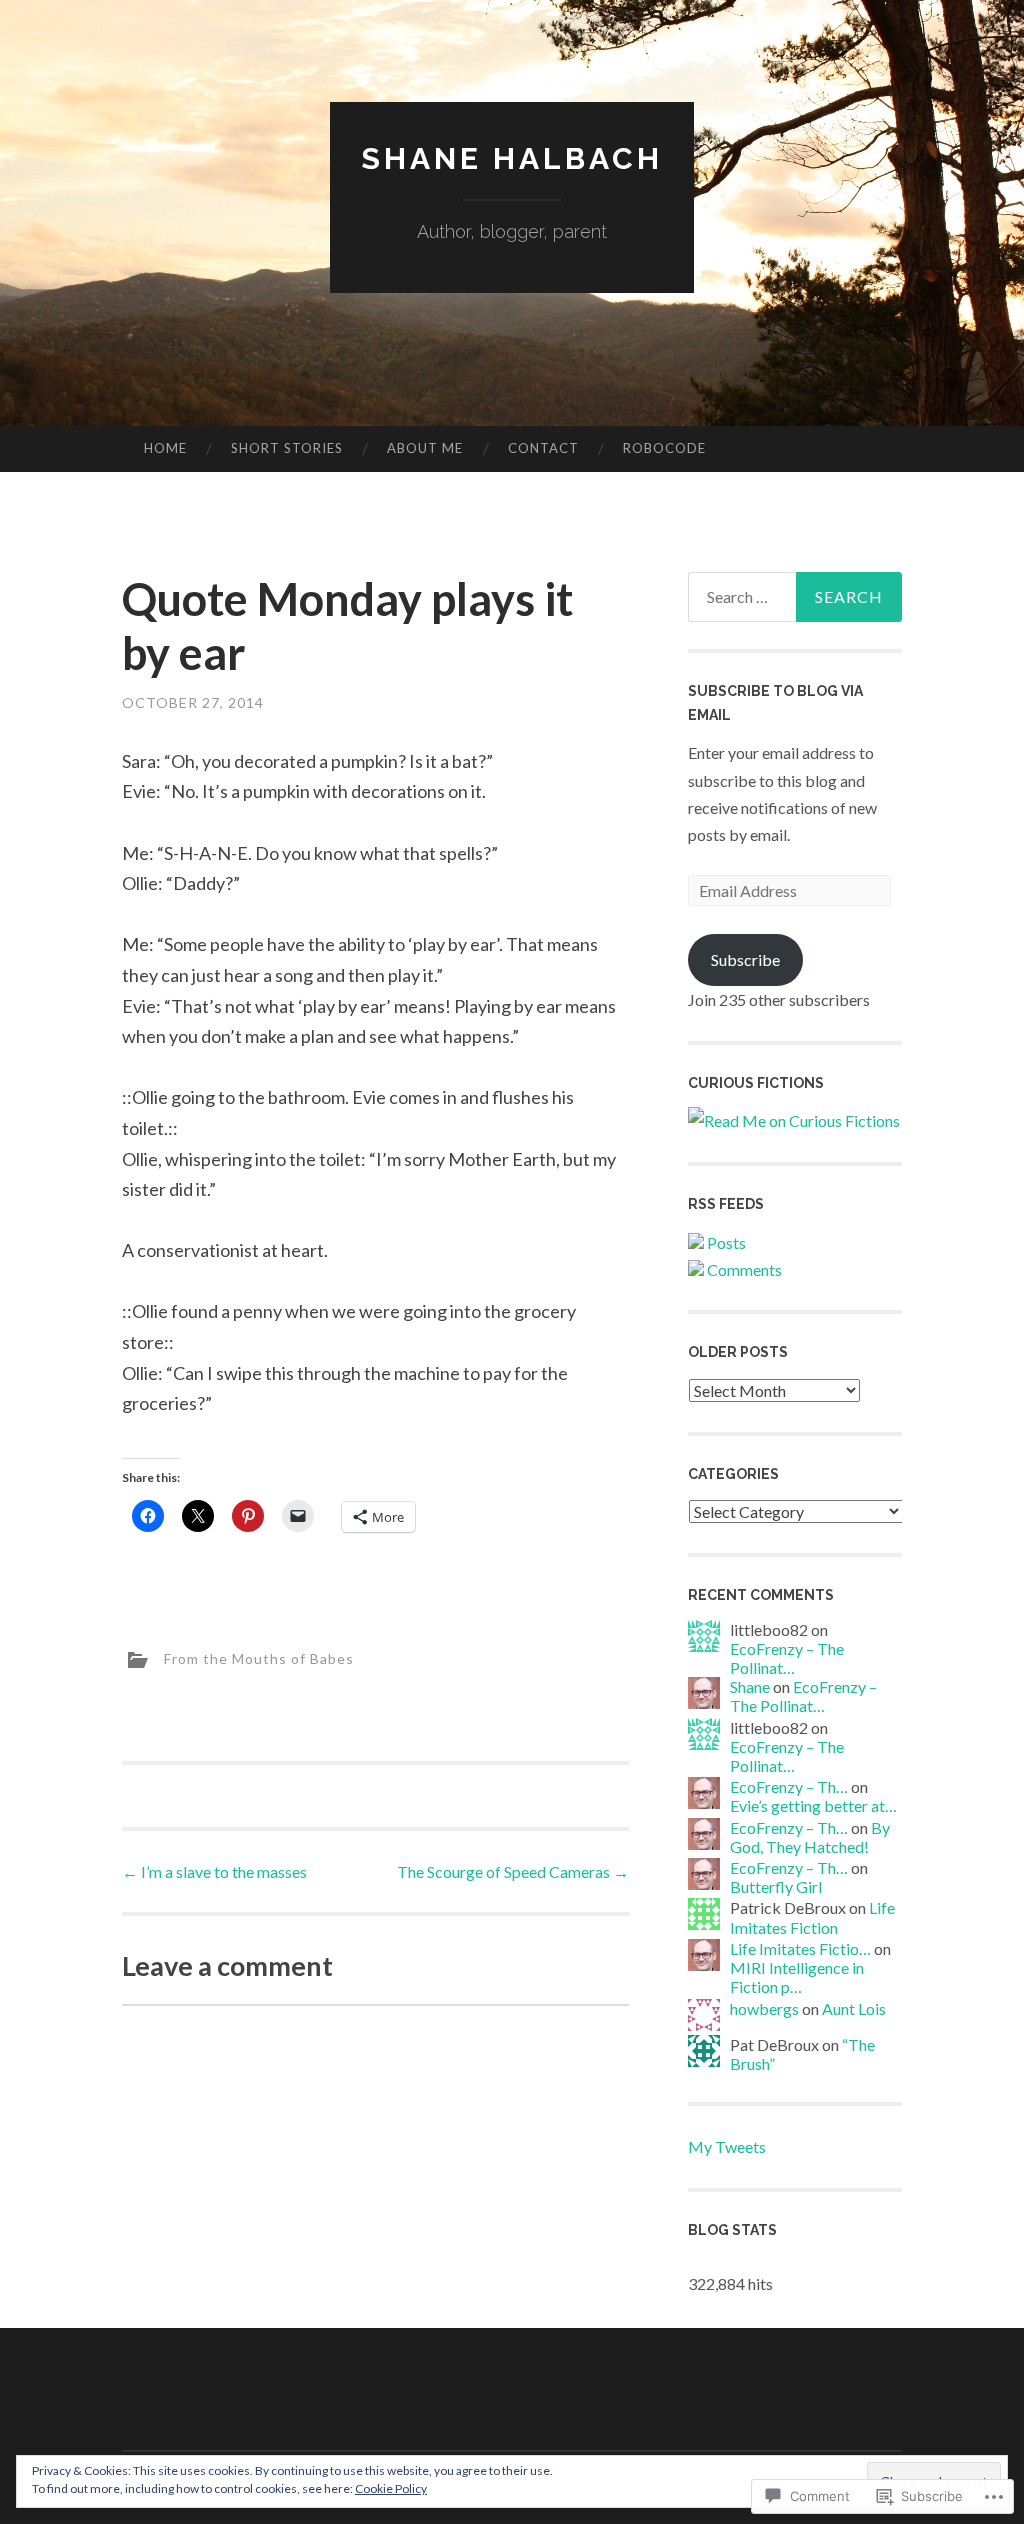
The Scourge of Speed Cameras (513, 1871)
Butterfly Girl (776, 1886)
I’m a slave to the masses (214, 1871)
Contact (543, 448)
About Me (425, 448)
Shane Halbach (512, 158)
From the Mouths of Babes (259, 1658)
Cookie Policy (391, 2488)
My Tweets (727, 2146)
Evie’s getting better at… (813, 1805)
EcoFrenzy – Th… (789, 1786)
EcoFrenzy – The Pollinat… (787, 1658)
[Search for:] (795, 597)
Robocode (664, 448)
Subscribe (745, 959)
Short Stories (287, 448)
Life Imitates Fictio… (800, 1948)
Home (165, 448)
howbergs (764, 2008)
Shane (750, 1686)
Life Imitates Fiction (812, 1917)
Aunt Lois (854, 2008)
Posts (725, 1242)
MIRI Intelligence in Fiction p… (797, 1977)
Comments (743, 1269)
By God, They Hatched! (810, 1837)
